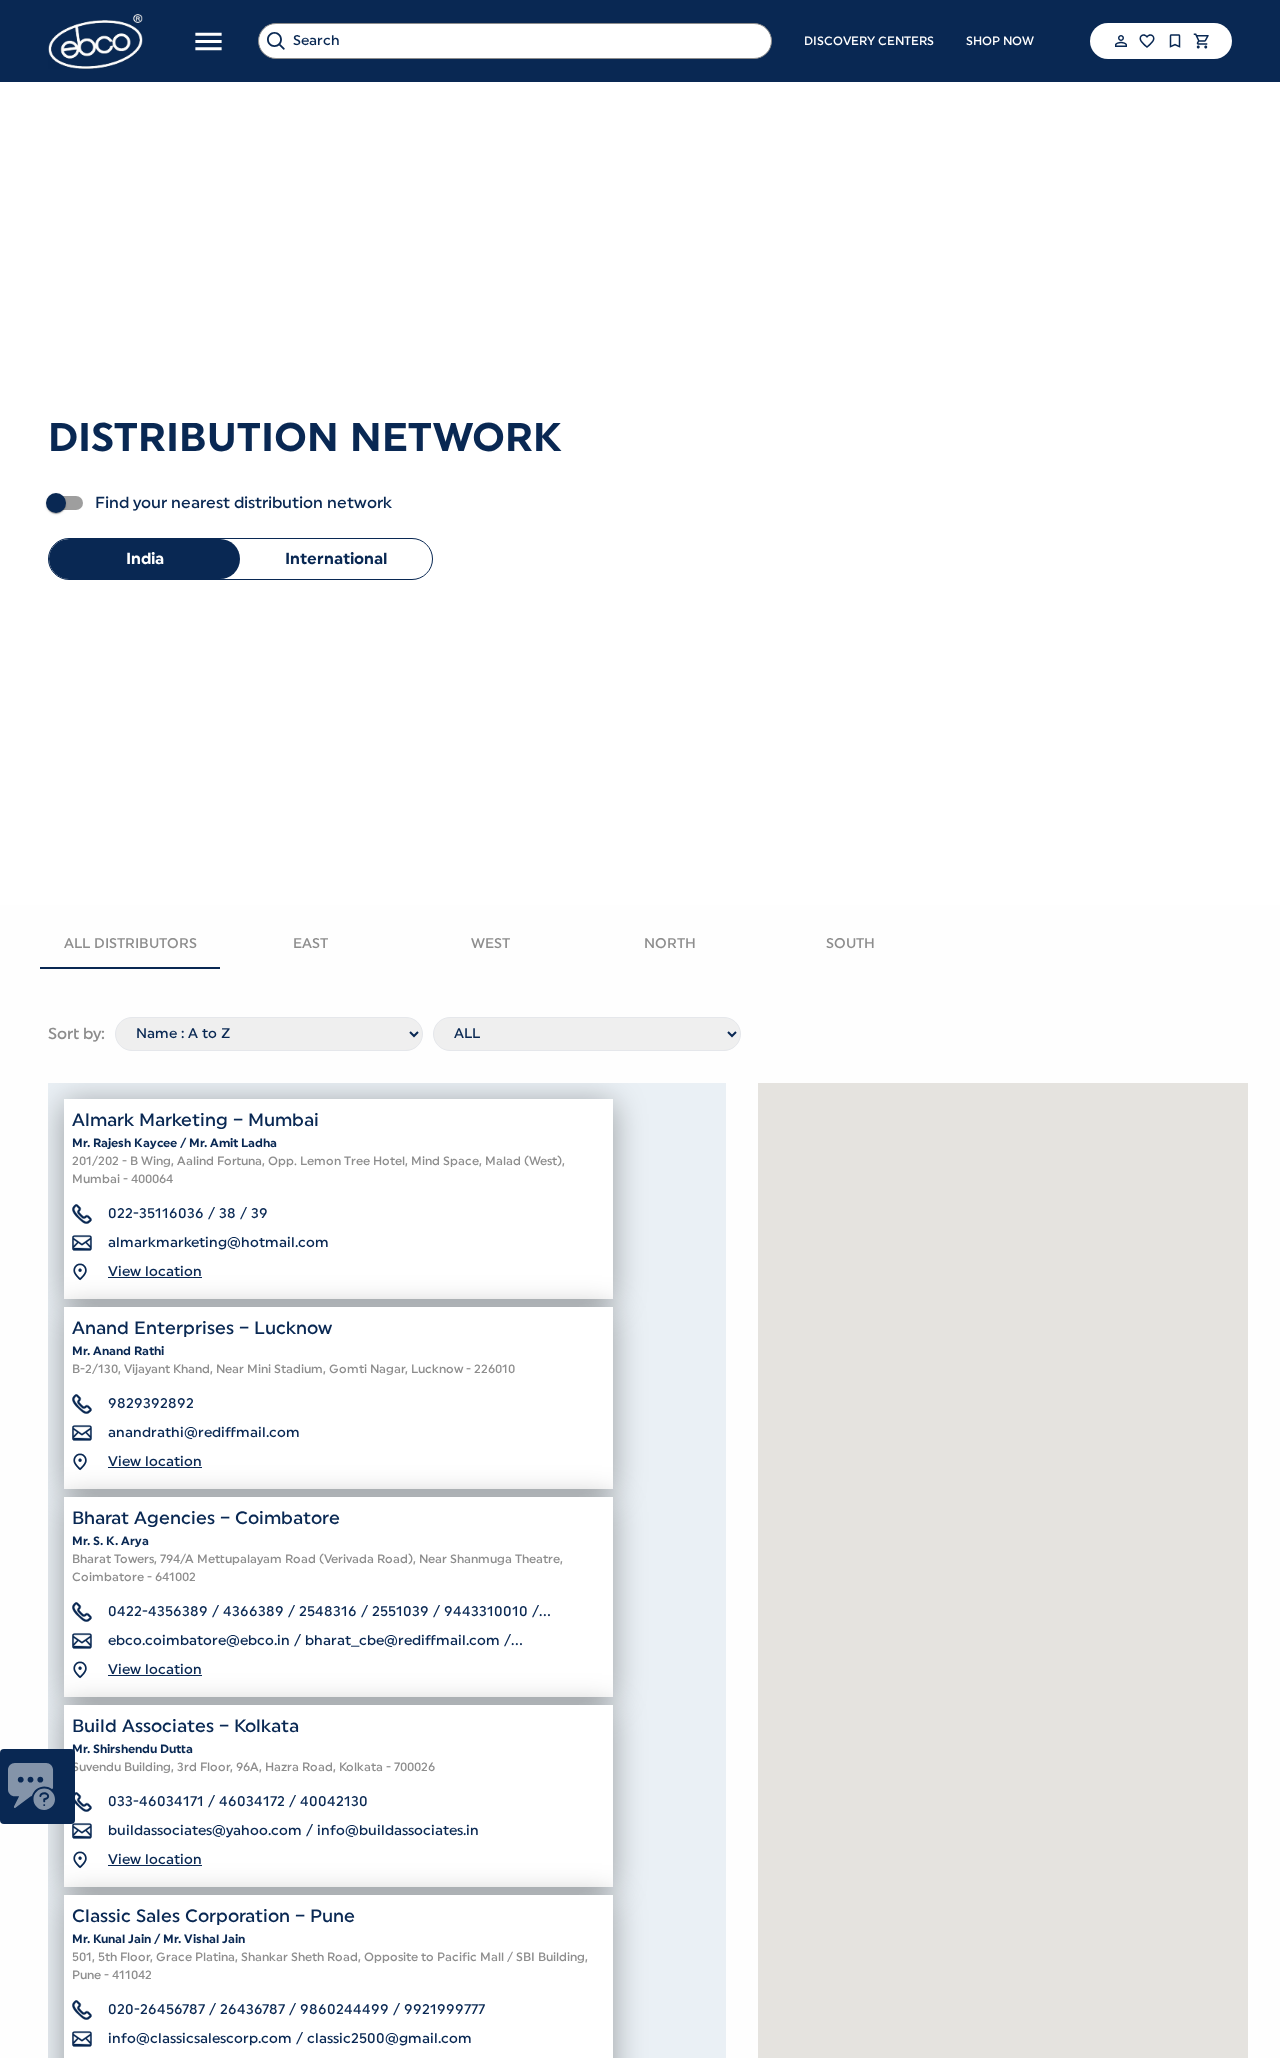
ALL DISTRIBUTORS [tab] (130, 944)
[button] (1119, 41)
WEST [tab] (490, 944)
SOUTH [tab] (850, 944)
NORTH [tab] (670, 944)
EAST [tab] (310, 944)
